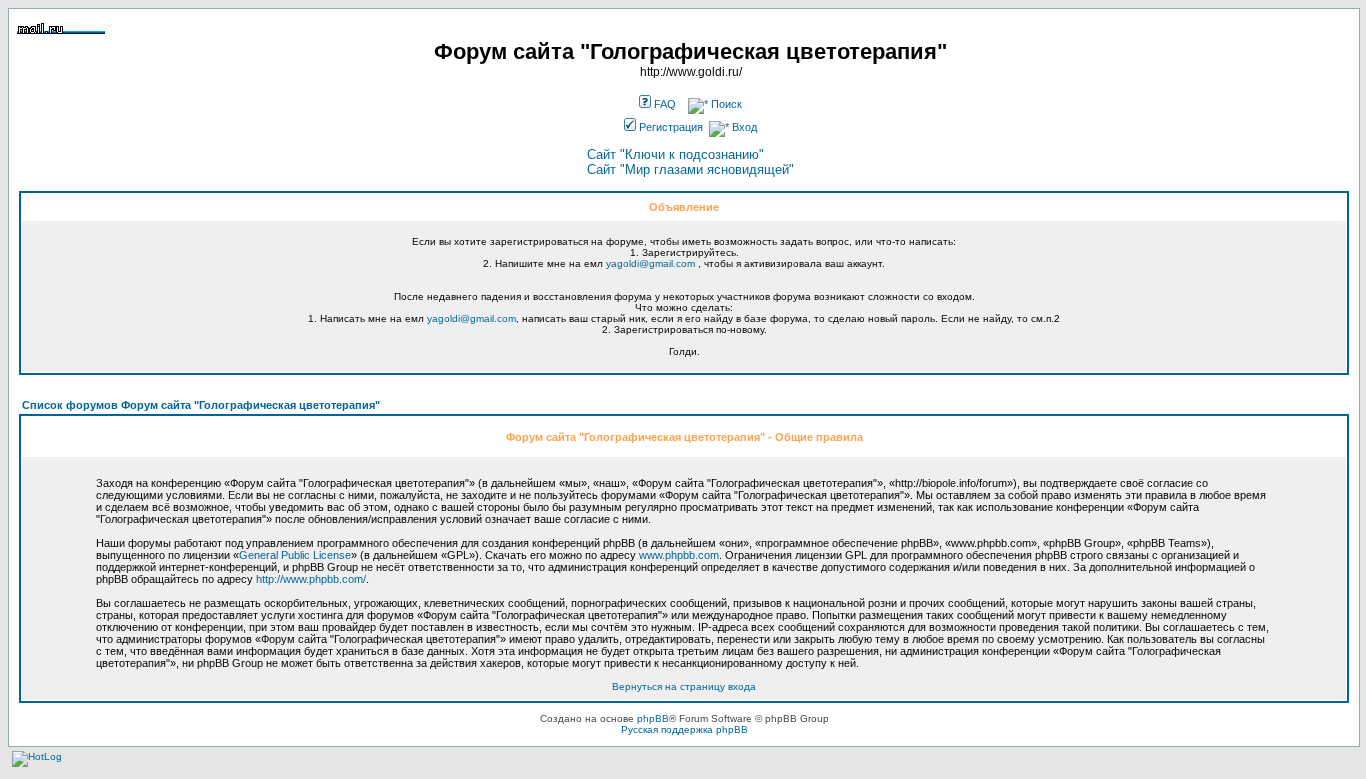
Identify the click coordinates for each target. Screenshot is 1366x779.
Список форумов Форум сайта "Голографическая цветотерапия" (201, 405)
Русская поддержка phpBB (684, 729)
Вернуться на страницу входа (684, 686)
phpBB (653, 718)
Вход (743, 127)
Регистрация (669, 127)
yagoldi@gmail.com (650, 263)
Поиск (725, 104)
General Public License (295, 555)
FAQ (663, 104)
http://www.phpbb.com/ (311, 579)
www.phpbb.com (679, 555)
